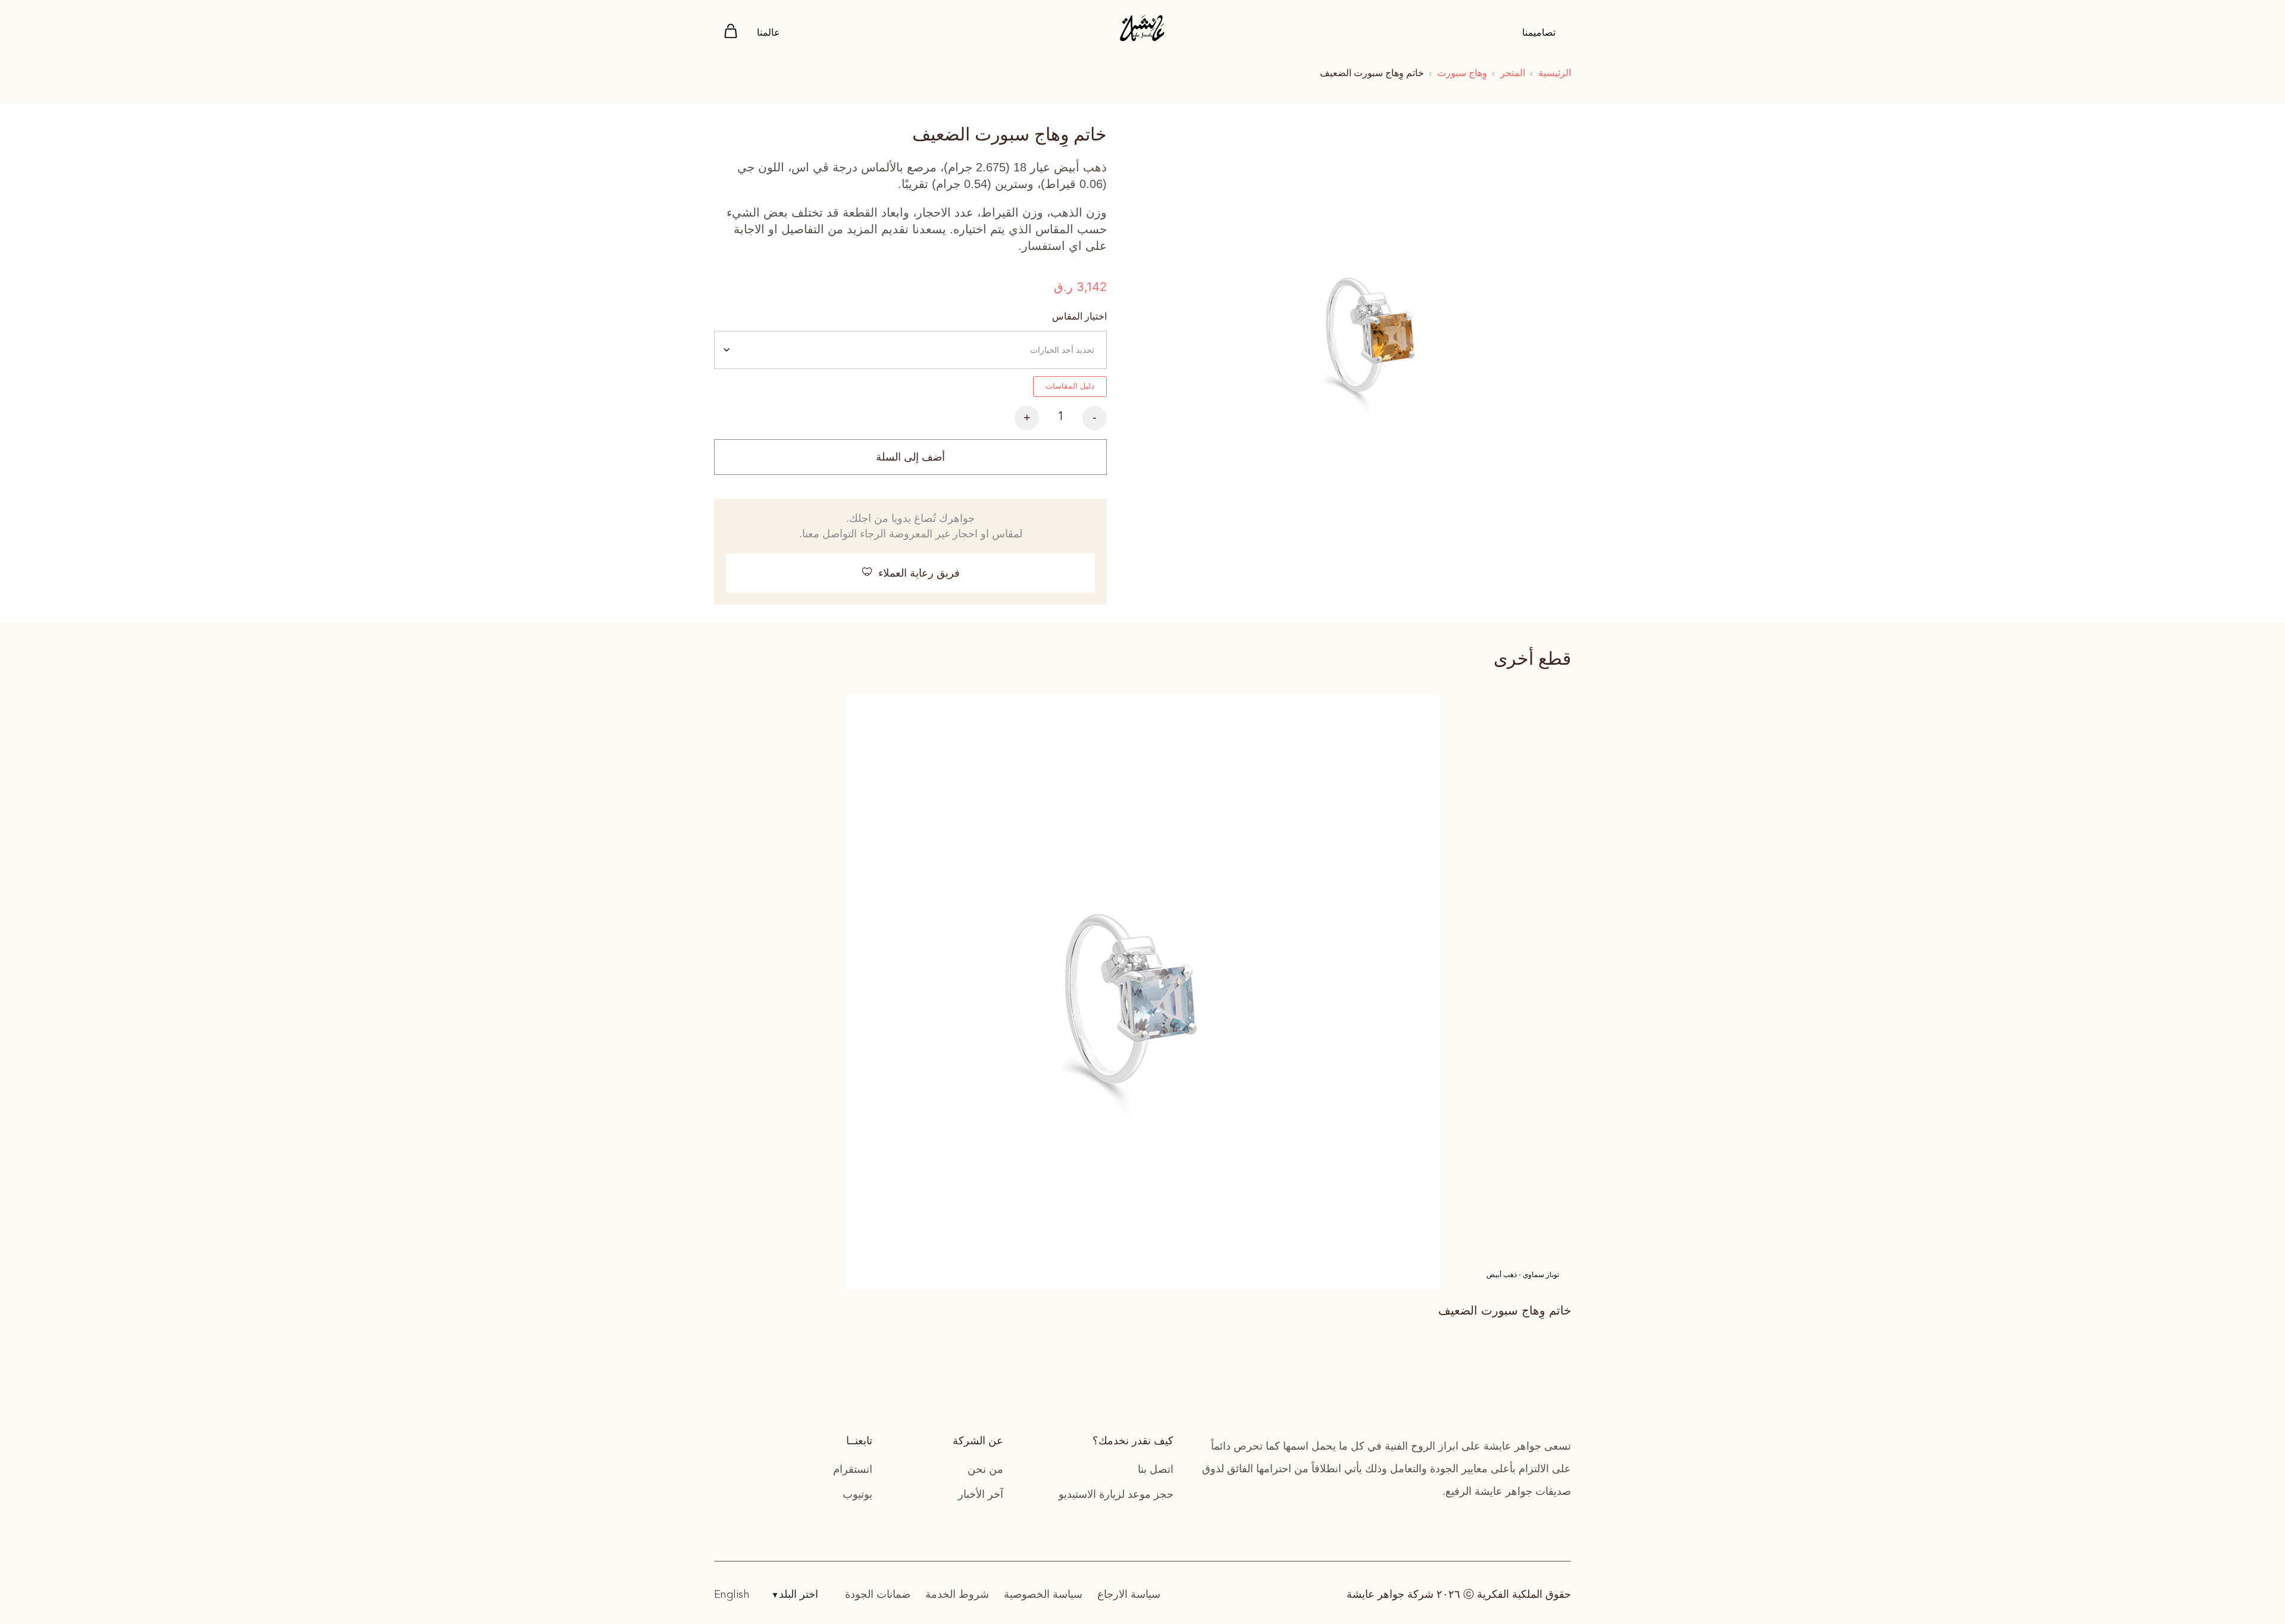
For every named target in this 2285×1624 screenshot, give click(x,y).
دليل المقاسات (1070, 386)
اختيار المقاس (1079, 316)
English (732, 1595)
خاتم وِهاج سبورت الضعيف (1505, 1310)
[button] (910, 573)
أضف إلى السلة (910, 457)
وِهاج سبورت (1462, 73)
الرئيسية (1555, 73)
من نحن (985, 1469)
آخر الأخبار (981, 1494)
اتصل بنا (1156, 1469)
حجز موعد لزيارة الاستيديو (1116, 1494)
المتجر (1513, 73)
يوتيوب (857, 1494)
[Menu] (731, 33)
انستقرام (853, 1469)
